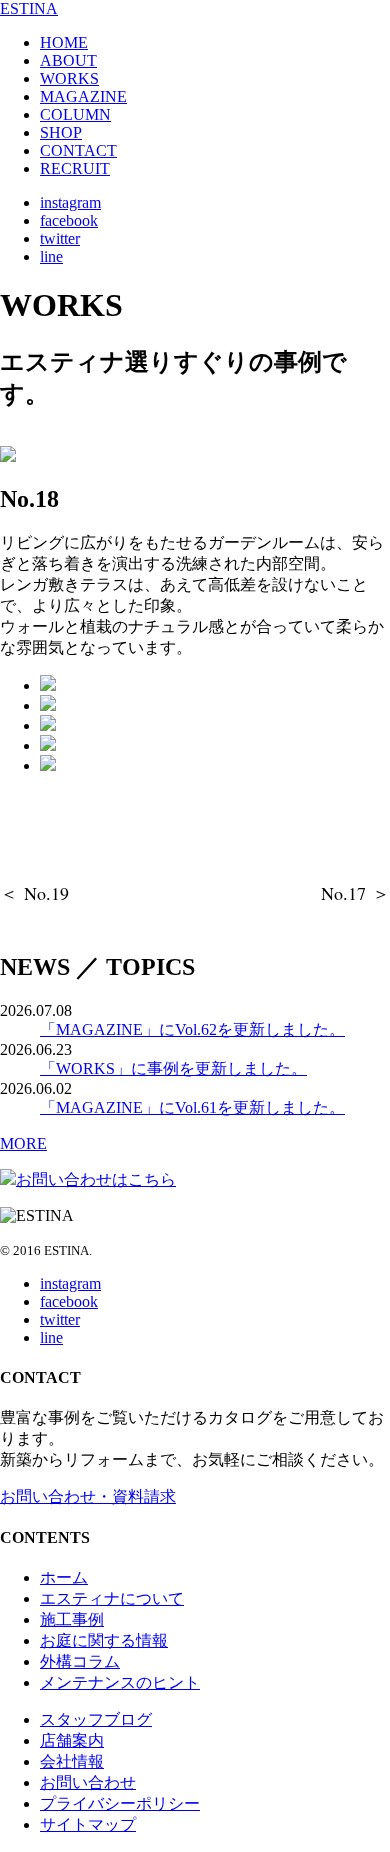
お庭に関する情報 (104, 1640)
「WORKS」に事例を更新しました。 (173, 1068)
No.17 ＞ (355, 893)
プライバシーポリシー (120, 1803)
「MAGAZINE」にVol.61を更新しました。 (192, 1107)
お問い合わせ (88, 1782)
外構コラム (80, 1661)
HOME (64, 42)
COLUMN (75, 114)
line (51, 256)
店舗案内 (72, 1740)
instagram (70, 202)
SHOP (61, 132)
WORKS (69, 78)
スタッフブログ (96, 1719)
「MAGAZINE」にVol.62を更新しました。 (192, 1029)
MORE (23, 1143)
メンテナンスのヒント (120, 1682)
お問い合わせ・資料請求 (88, 1496)
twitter (60, 238)
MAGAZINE (83, 96)
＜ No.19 (34, 893)
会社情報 (72, 1761)
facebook (69, 220)
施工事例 (72, 1619)
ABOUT (68, 60)
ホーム (64, 1577)
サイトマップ (88, 1824)
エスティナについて (112, 1598)
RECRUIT (75, 168)
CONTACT (78, 150)
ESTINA (29, 8)
